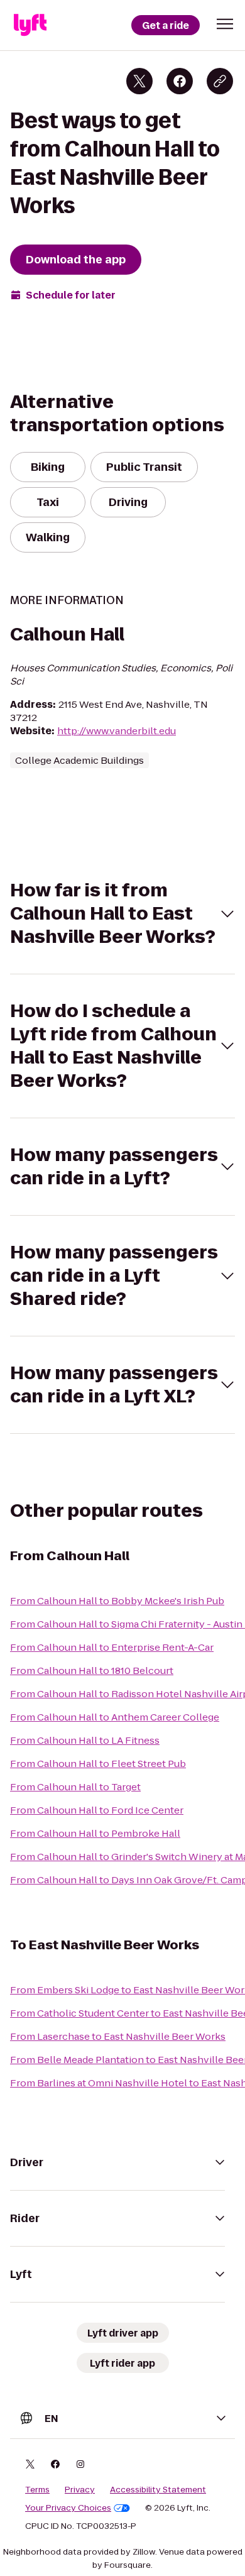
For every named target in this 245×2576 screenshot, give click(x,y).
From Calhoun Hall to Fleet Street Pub (98, 1764)
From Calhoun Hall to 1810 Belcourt (92, 1671)
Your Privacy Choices (68, 2508)
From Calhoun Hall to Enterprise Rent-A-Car (112, 1647)
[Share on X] (139, 81)
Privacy (80, 2490)
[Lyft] (30, 25)
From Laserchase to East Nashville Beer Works (118, 2036)
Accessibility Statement (158, 2490)
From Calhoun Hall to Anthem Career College (115, 1717)
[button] (225, 24)
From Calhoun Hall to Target (75, 1787)
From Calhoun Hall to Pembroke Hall (95, 1833)
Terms (37, 2490)
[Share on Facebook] (180, 81)
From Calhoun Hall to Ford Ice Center (97, 1810)
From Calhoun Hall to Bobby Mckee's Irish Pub (117, 1601)
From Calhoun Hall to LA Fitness (85, 1740)
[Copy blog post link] (220, 81)
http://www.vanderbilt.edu (117, 731)
